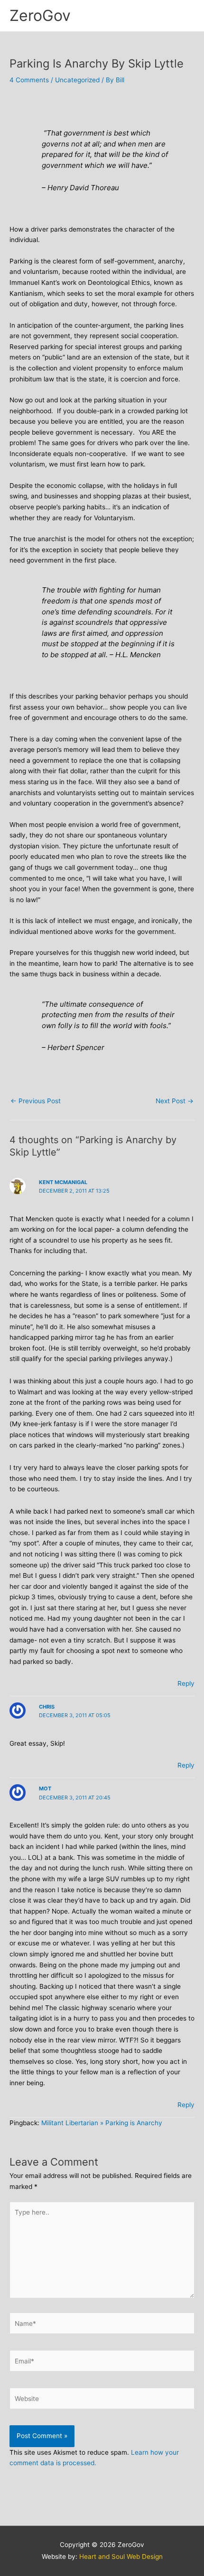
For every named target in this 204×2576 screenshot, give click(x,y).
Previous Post (36, 1101)
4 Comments (29, 80)
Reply (186, 1683)
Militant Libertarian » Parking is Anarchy (102, 2123)
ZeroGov (40, 15)
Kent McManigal (63, 1182)
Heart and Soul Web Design (121, 2557)
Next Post (175, 1101)
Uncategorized (77, 80)
